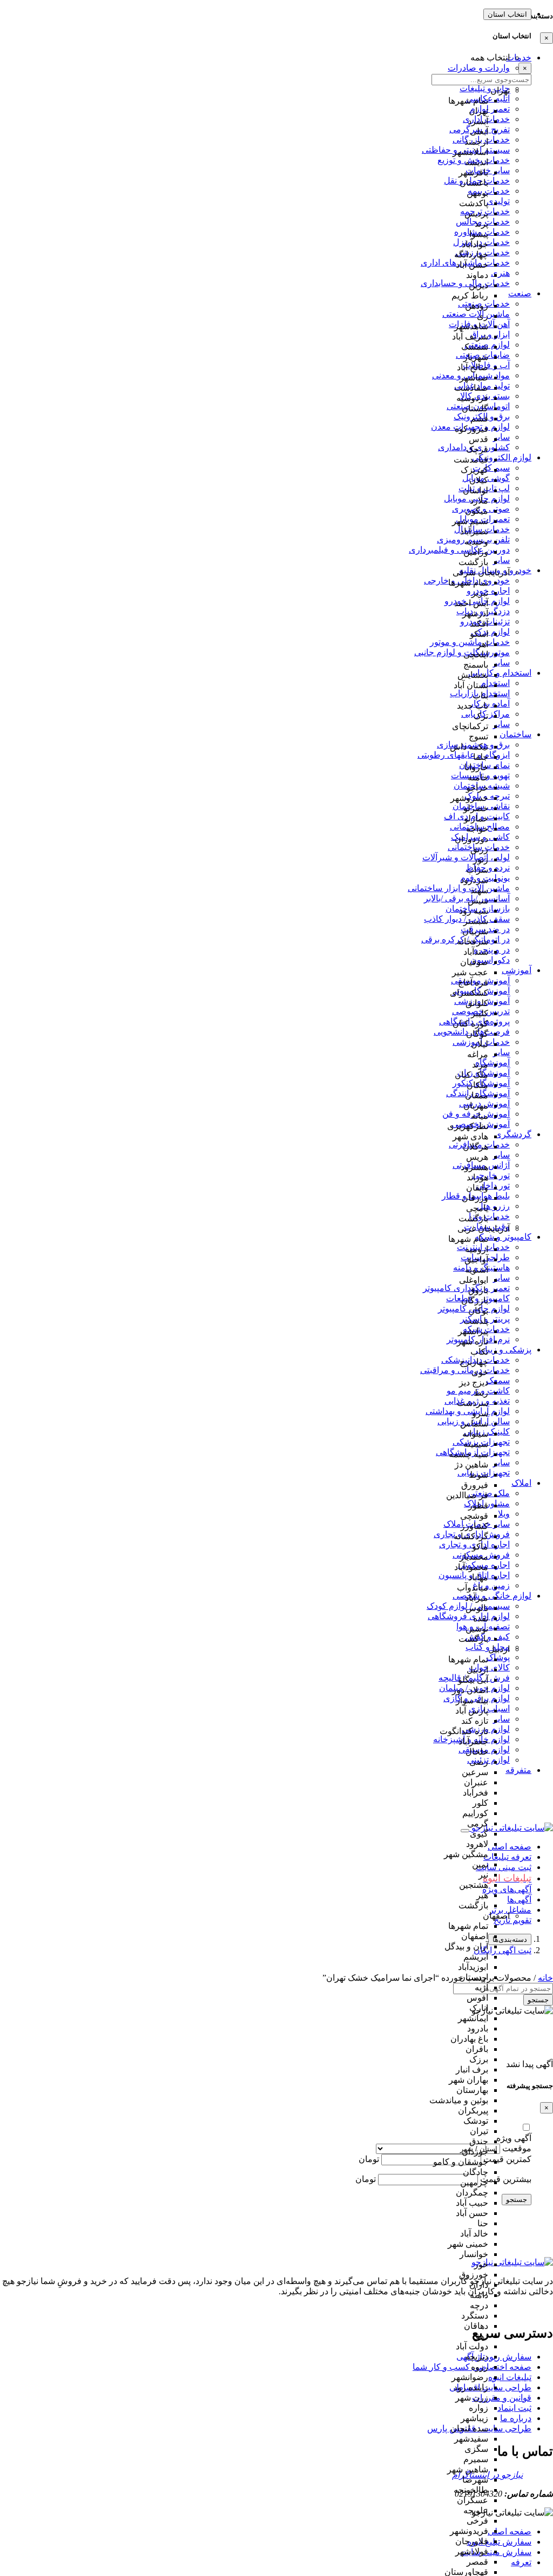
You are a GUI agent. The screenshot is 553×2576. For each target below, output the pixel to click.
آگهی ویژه (514, 2138)
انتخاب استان (507, 14)
